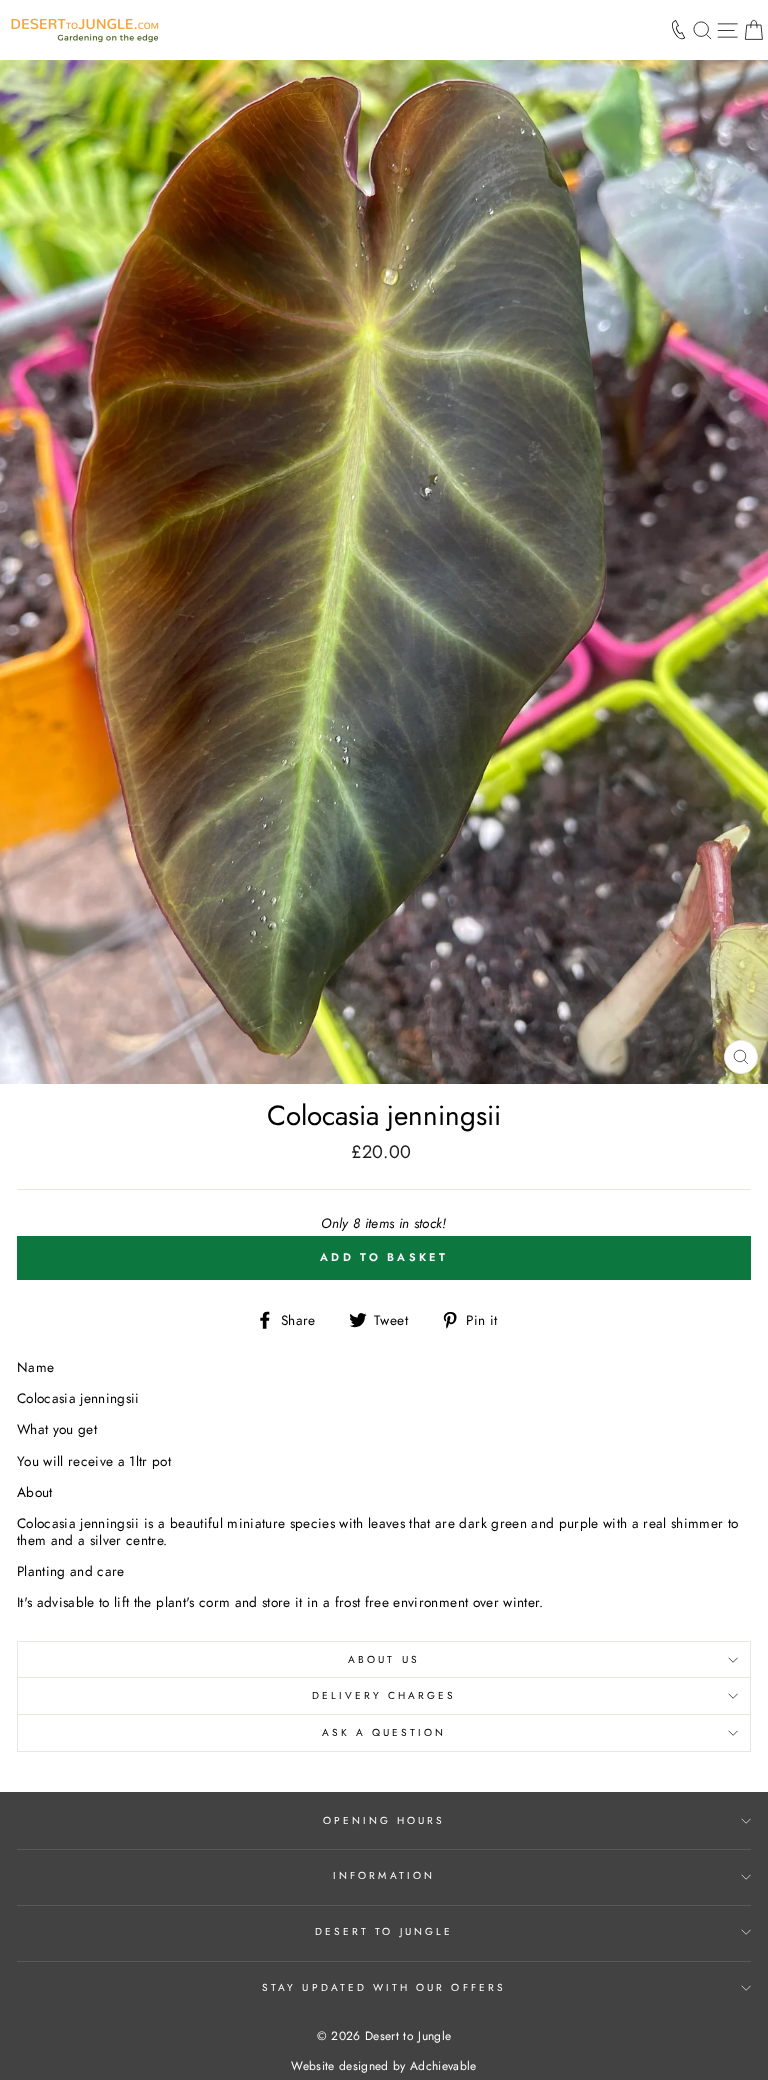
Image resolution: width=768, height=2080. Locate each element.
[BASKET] (753, 30)
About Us (383, 1659)
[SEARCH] (702, 30)
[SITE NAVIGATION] (727, 30)
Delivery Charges (384, 1695)
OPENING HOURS (384, 1820)
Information (384, 1875)
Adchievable (443, 2066)
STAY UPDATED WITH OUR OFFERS (384, 1987)
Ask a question (384, 1732)
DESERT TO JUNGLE (384, 1931)
